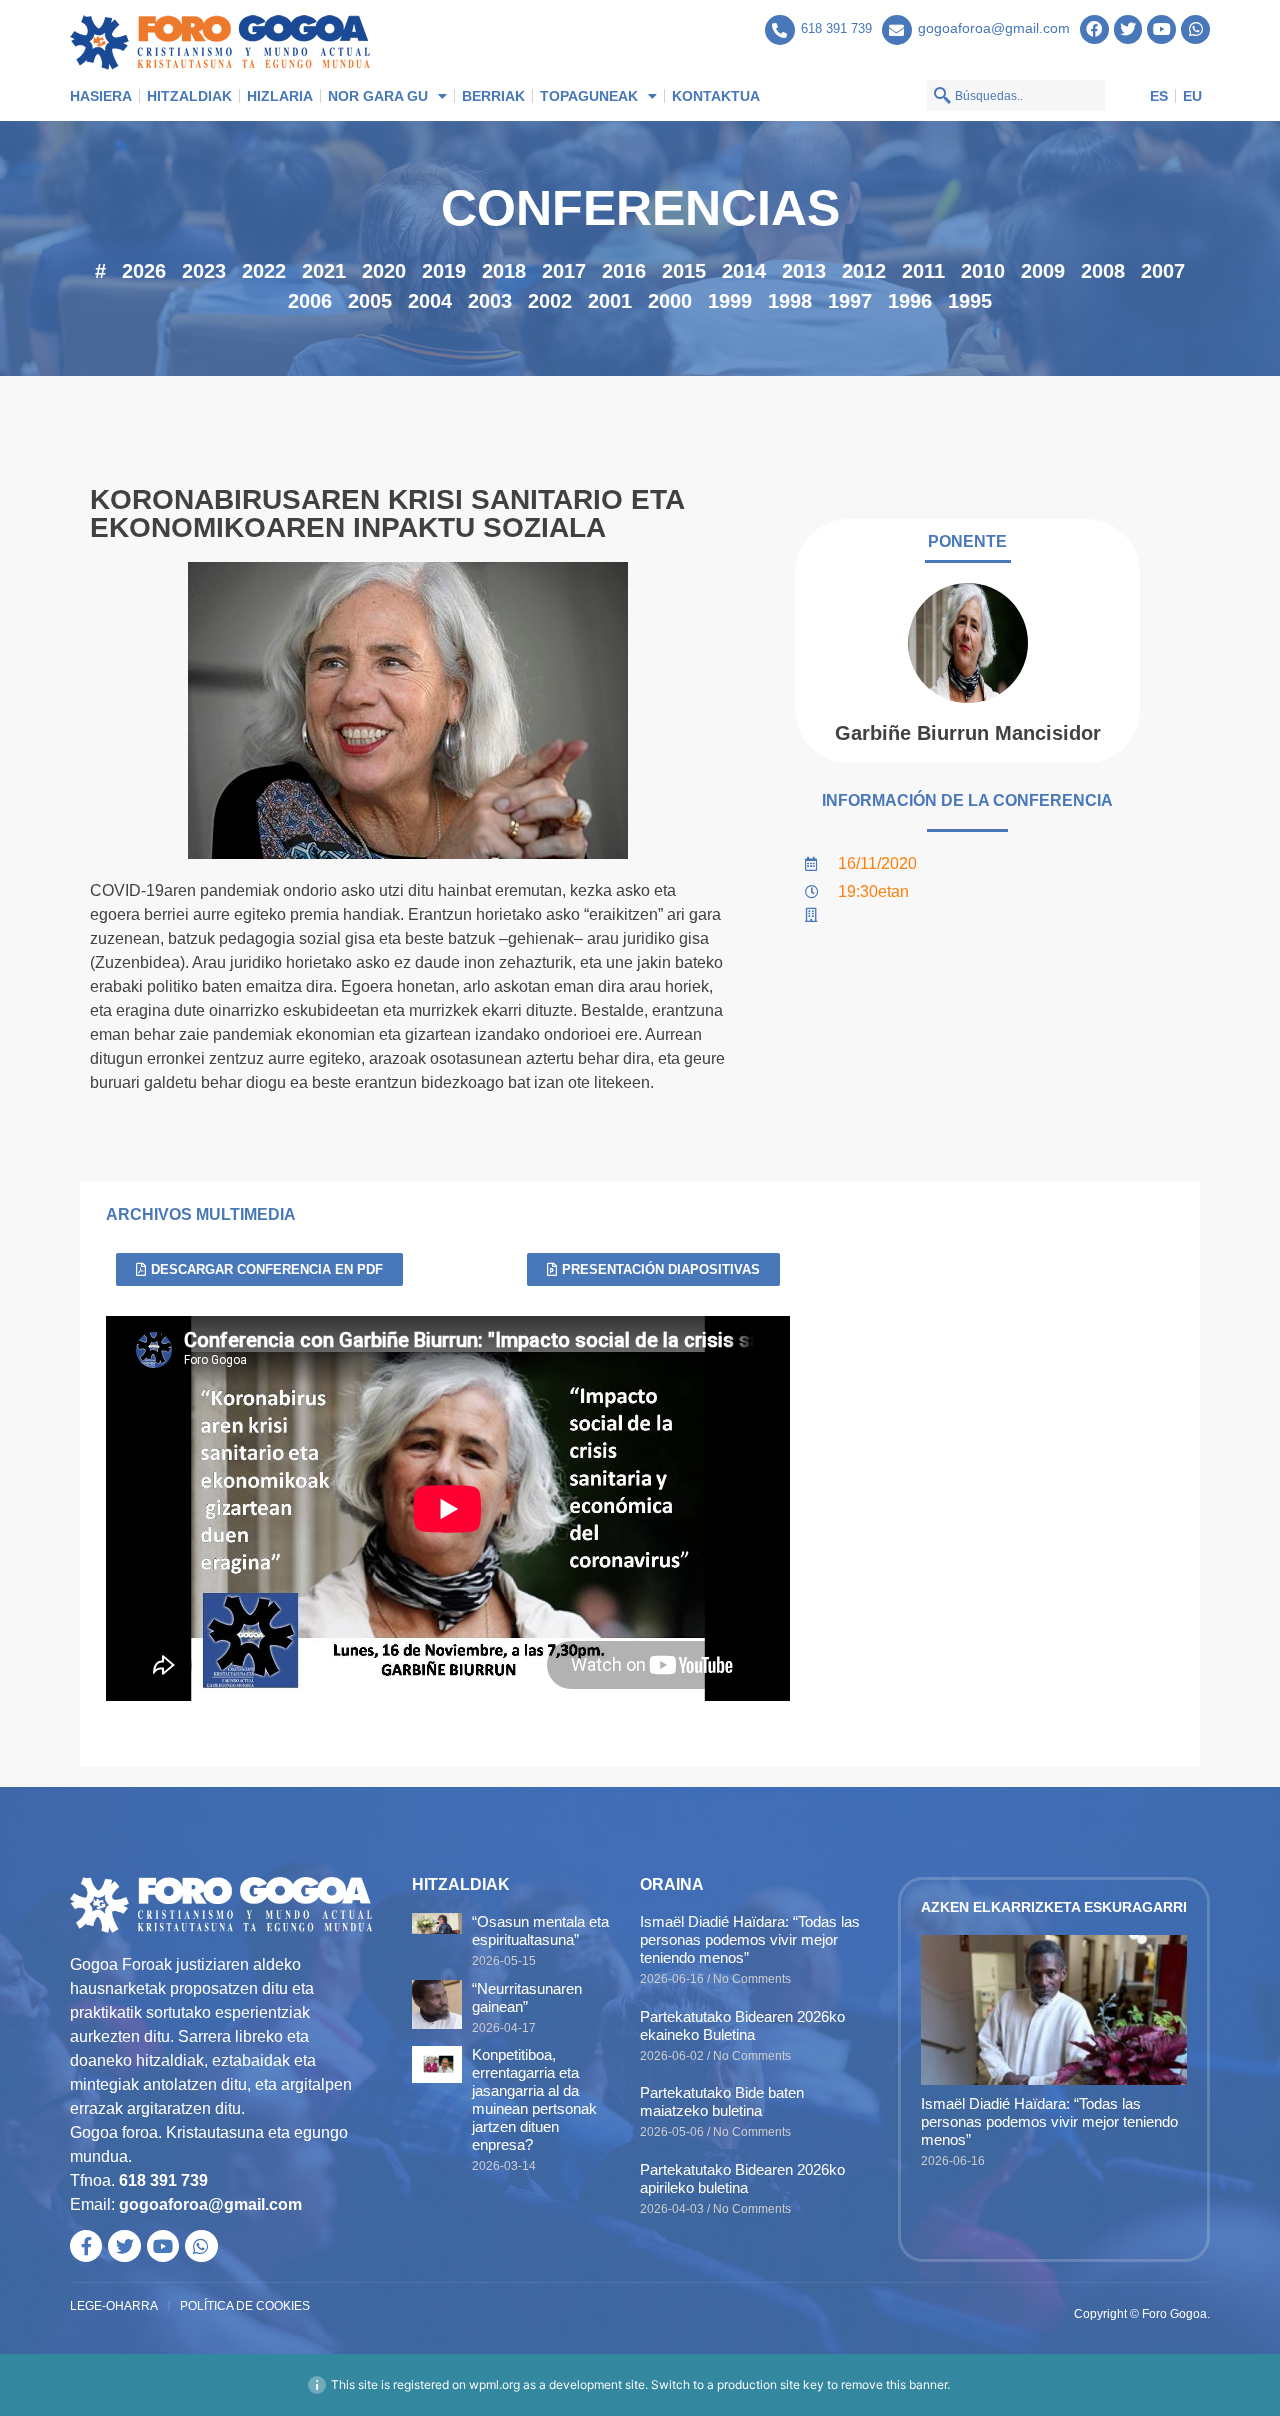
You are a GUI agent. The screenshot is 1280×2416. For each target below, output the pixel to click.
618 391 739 (836, 28)
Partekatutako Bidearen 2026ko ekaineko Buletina (742, 2025)
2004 (430, 301)
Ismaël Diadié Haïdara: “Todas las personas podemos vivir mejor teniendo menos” (750, 1939)
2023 (204, 271)
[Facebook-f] (86, 2246)
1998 (790, 301)
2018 (504, 271)
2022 (264, 271)
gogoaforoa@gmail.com (994, 28)
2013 (804, 271)
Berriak (493, 96)
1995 (970, 301)
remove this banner (894, 2384)
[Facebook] (1094, 29)
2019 (444, 271)
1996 (910, 301)
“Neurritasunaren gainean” (527, 1997)
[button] (653, 1269)
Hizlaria (280, 96)
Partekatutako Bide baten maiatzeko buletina (722, 2101)
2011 (923, 271)
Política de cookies (245, 2306)
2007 (1163, 271)
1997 (850, 301)
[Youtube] (1161, 29)
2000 (670, 301)
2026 (144, 271)
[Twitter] (1128, 29)
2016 (624, 271)
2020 (384, 271)
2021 (324, 271)
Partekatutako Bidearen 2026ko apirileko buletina (742, 2178)
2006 (310, 301)
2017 (564, 271)
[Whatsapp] (1195, 29)
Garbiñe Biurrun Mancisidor (968, 733)
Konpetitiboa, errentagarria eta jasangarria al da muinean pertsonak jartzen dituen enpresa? (534, 2099)
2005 (370, 301)
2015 (684, 271)
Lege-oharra (114, 2306)
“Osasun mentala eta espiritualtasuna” (540, 1930)
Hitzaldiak (189, 96)
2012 (864, 271)
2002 (550, 301)
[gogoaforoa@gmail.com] (897, 30)
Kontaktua (716, 96)
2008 (1103, 271)
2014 (744, 271)
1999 (730, 301)
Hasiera (101, 96)
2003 (490, 301)
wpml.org (494, 2384)
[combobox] (1016, 95)
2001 (610, 301)
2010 (983, 271)
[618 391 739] (780, 30)
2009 (1043, 271)
